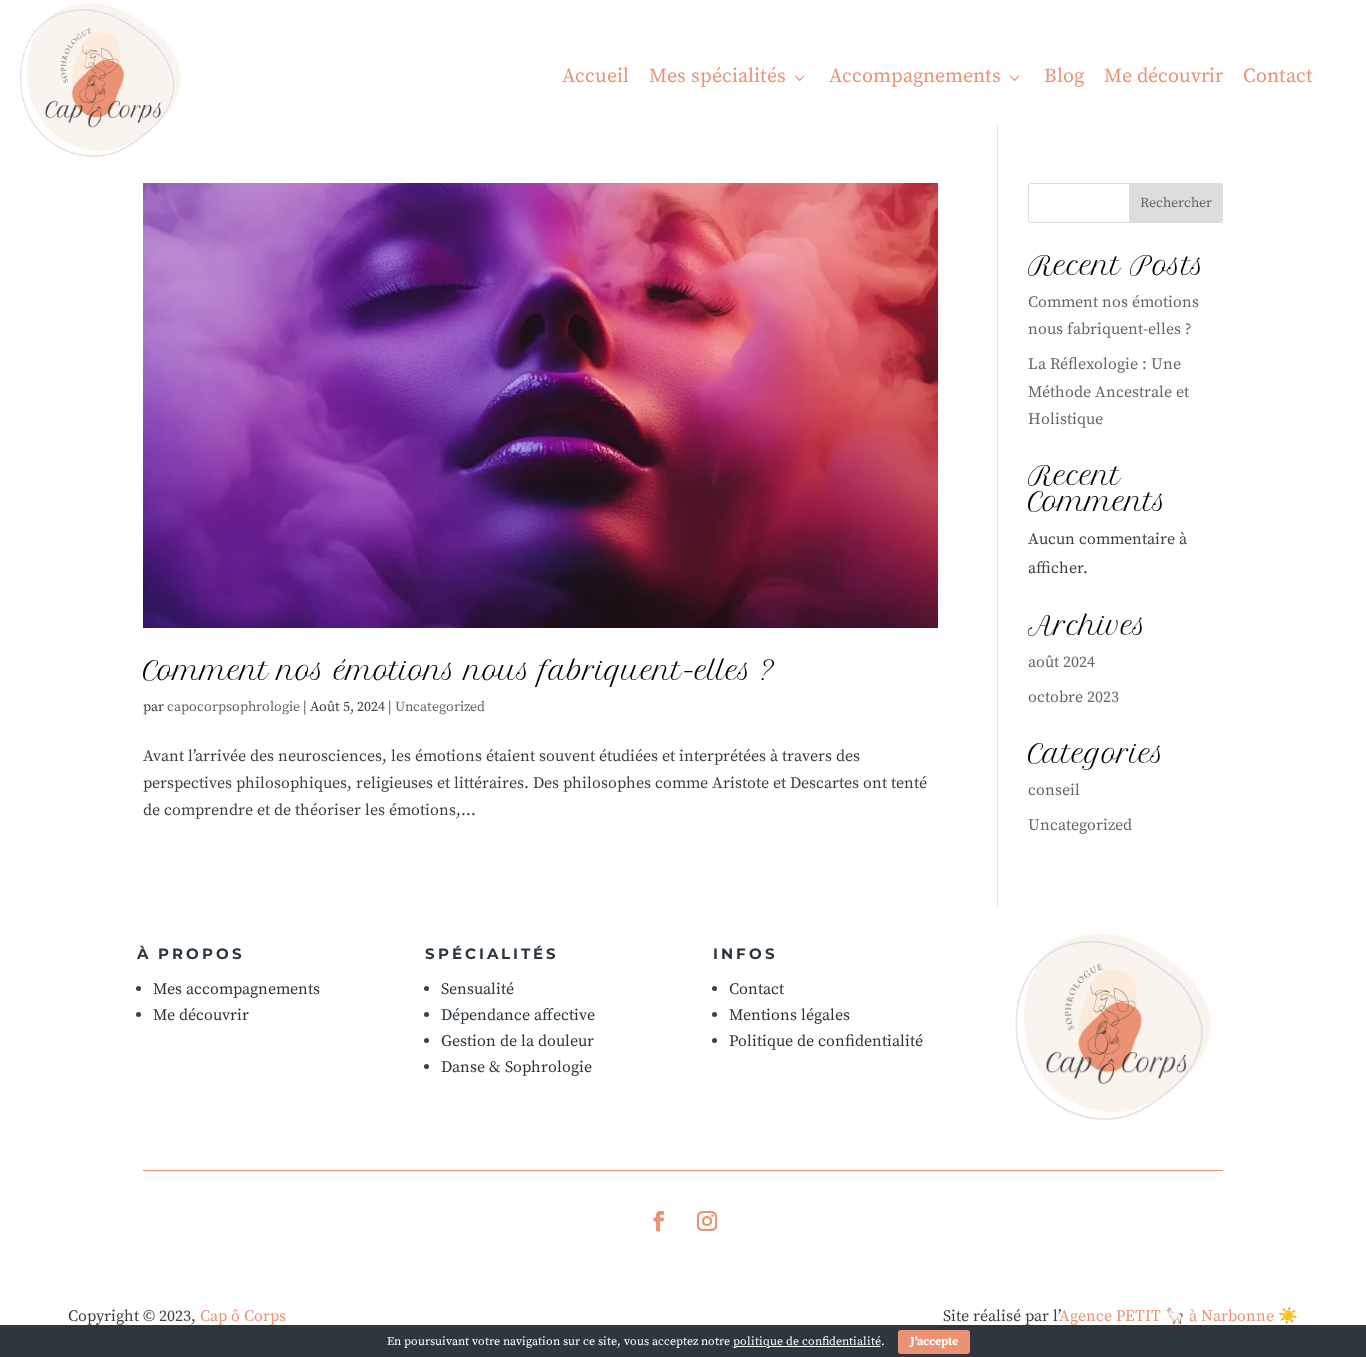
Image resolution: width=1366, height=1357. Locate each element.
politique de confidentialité (807, 1341)
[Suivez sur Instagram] (707, 1221)
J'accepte (934, 1341)
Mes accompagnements (236, 989)
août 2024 (1061, 662)
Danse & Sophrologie (516, 1067)
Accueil (595, 76)
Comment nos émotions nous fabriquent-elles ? (459, 670)
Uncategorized (440, 707)
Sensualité (477, 989)
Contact (1278, 76)
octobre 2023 (1073, 697)
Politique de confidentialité (826, 1041)
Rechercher (1176, 203)
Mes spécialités (729, 76)
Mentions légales (789, 1015)
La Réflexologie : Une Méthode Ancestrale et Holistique (1108, 391)
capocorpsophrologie (233, 707)
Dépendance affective (518, 1015)
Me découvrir (1163, 76)
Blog (1064, 76)
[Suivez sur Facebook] (659, 1221)
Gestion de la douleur (517, 1041)
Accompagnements (926, 76)
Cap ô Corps (243, 1316)
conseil (1054, 790)
